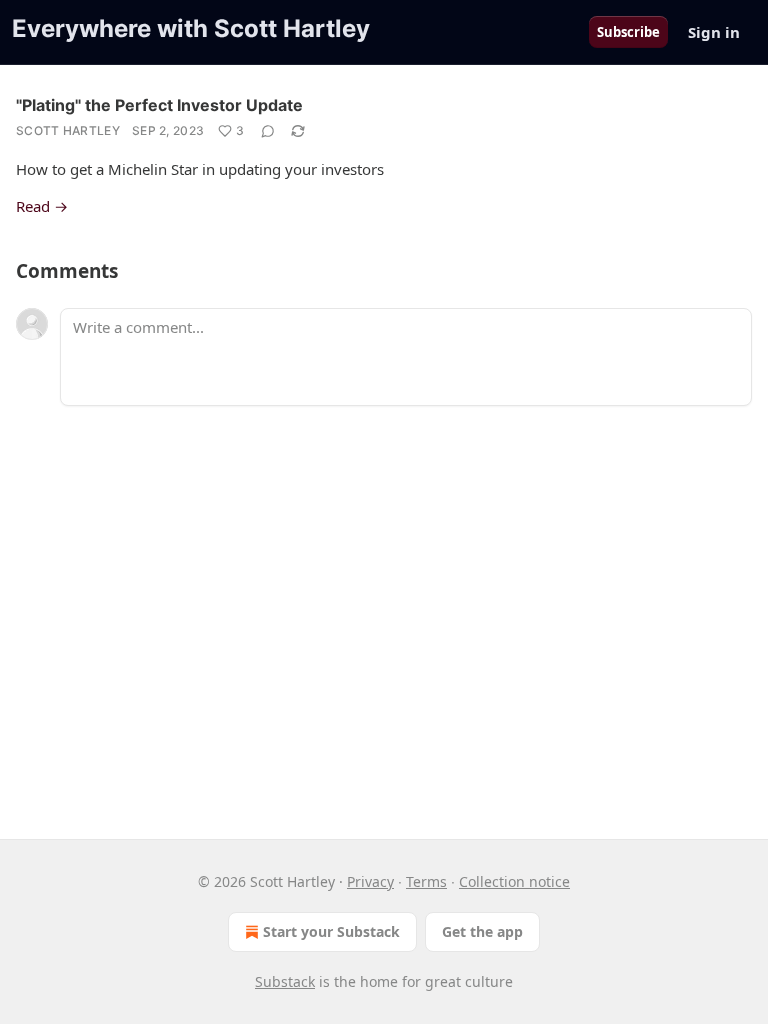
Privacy (370, 881)
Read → (42, 206)
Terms (426, 881)
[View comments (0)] (268, 131)
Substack (285, 981)
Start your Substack (331, 931)
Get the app (482, 931)
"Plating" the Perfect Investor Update (159, 105)
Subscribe (628, 32)
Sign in (714, 32)
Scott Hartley (68, 130)
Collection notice (514, 881)
